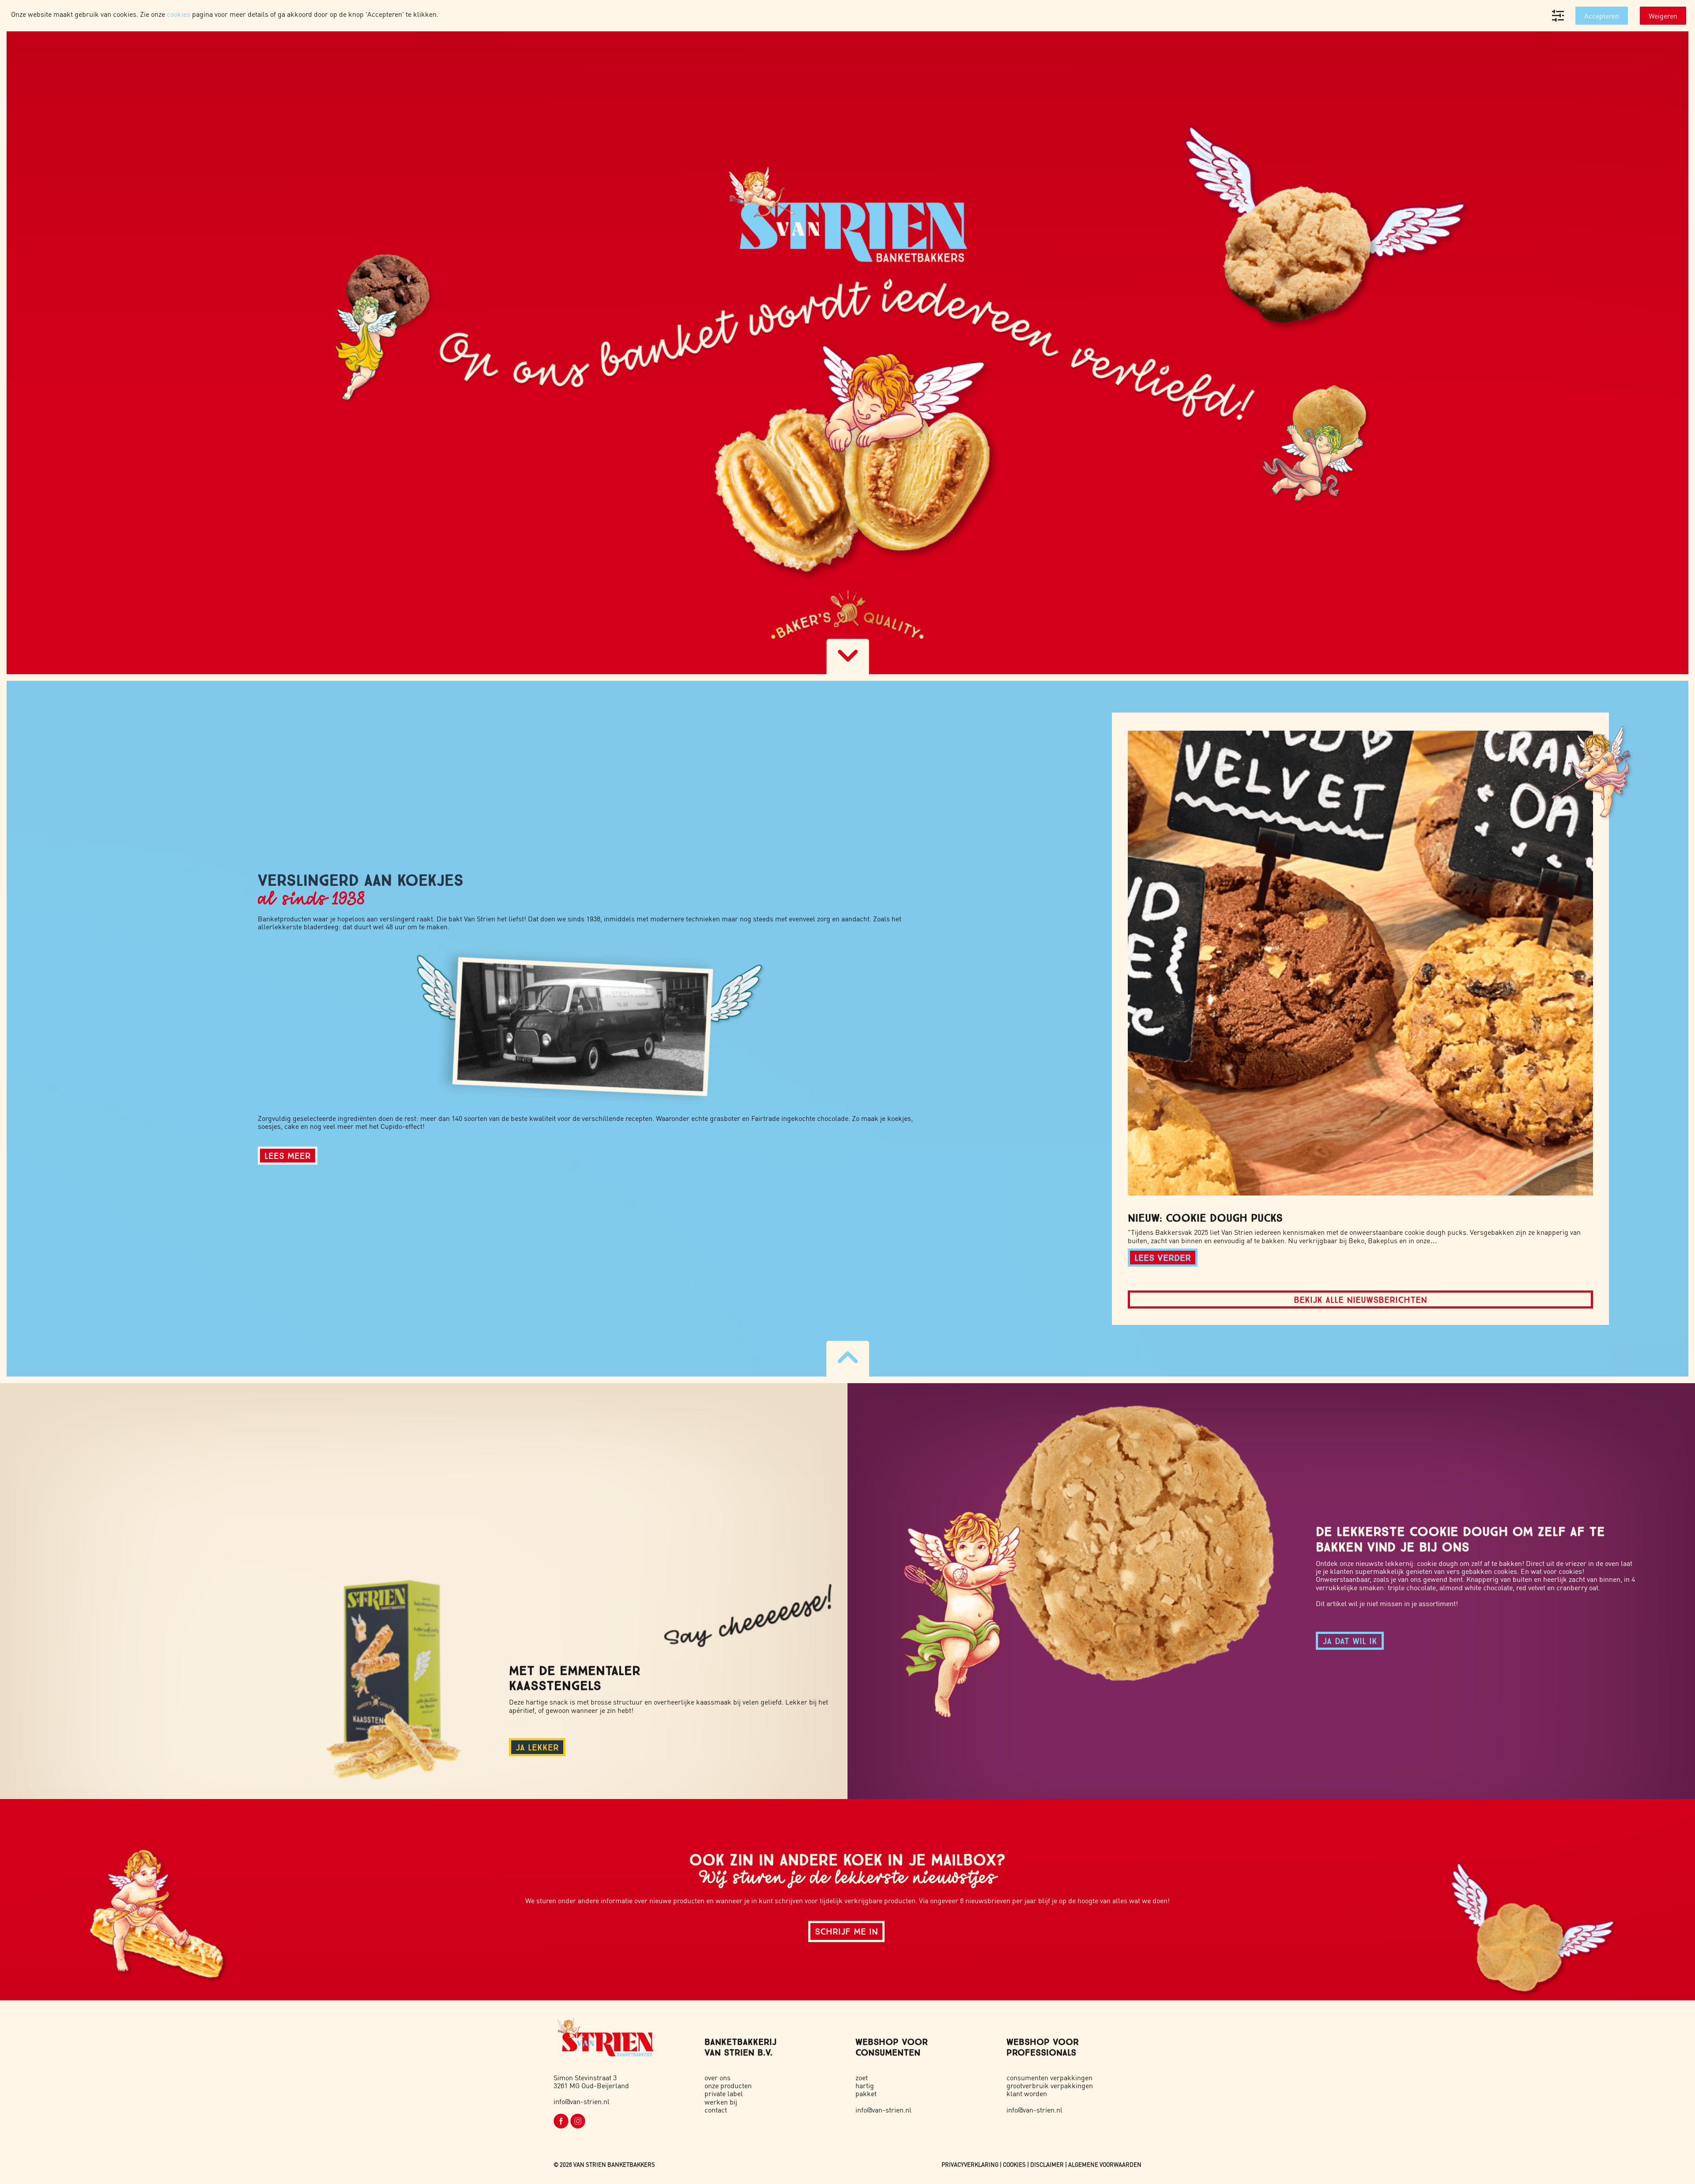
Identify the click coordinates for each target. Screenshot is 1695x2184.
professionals (1041, 2052)
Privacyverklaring (970, 2164)
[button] (1360, 963)
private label (724, 2093)
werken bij (721, 2102)
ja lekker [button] (537, 1747)
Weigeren (1663, 16)
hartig (865, 2085)
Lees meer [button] (288, 1156)
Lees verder (1163, 1258)
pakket (866, 2093)
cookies (179, 14)
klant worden (1027, 2093)
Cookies (1014, 2164)
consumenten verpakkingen (1049, 2077)
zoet (862, 2077)
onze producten (728, 2085)
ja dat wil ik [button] (1350, 1641)
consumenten (888, 2052)
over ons (718, 2077)
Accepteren (1602, 16)
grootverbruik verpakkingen (1050, 2085)
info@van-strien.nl (582, 2101)
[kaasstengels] (399, 1674)
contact (716, 2110)
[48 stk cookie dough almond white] (1089, 1591)
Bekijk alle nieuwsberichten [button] (1360, 1299)
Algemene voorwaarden (1105, 2164)
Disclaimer (1047, 2164)
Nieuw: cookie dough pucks (1205, 1218)
